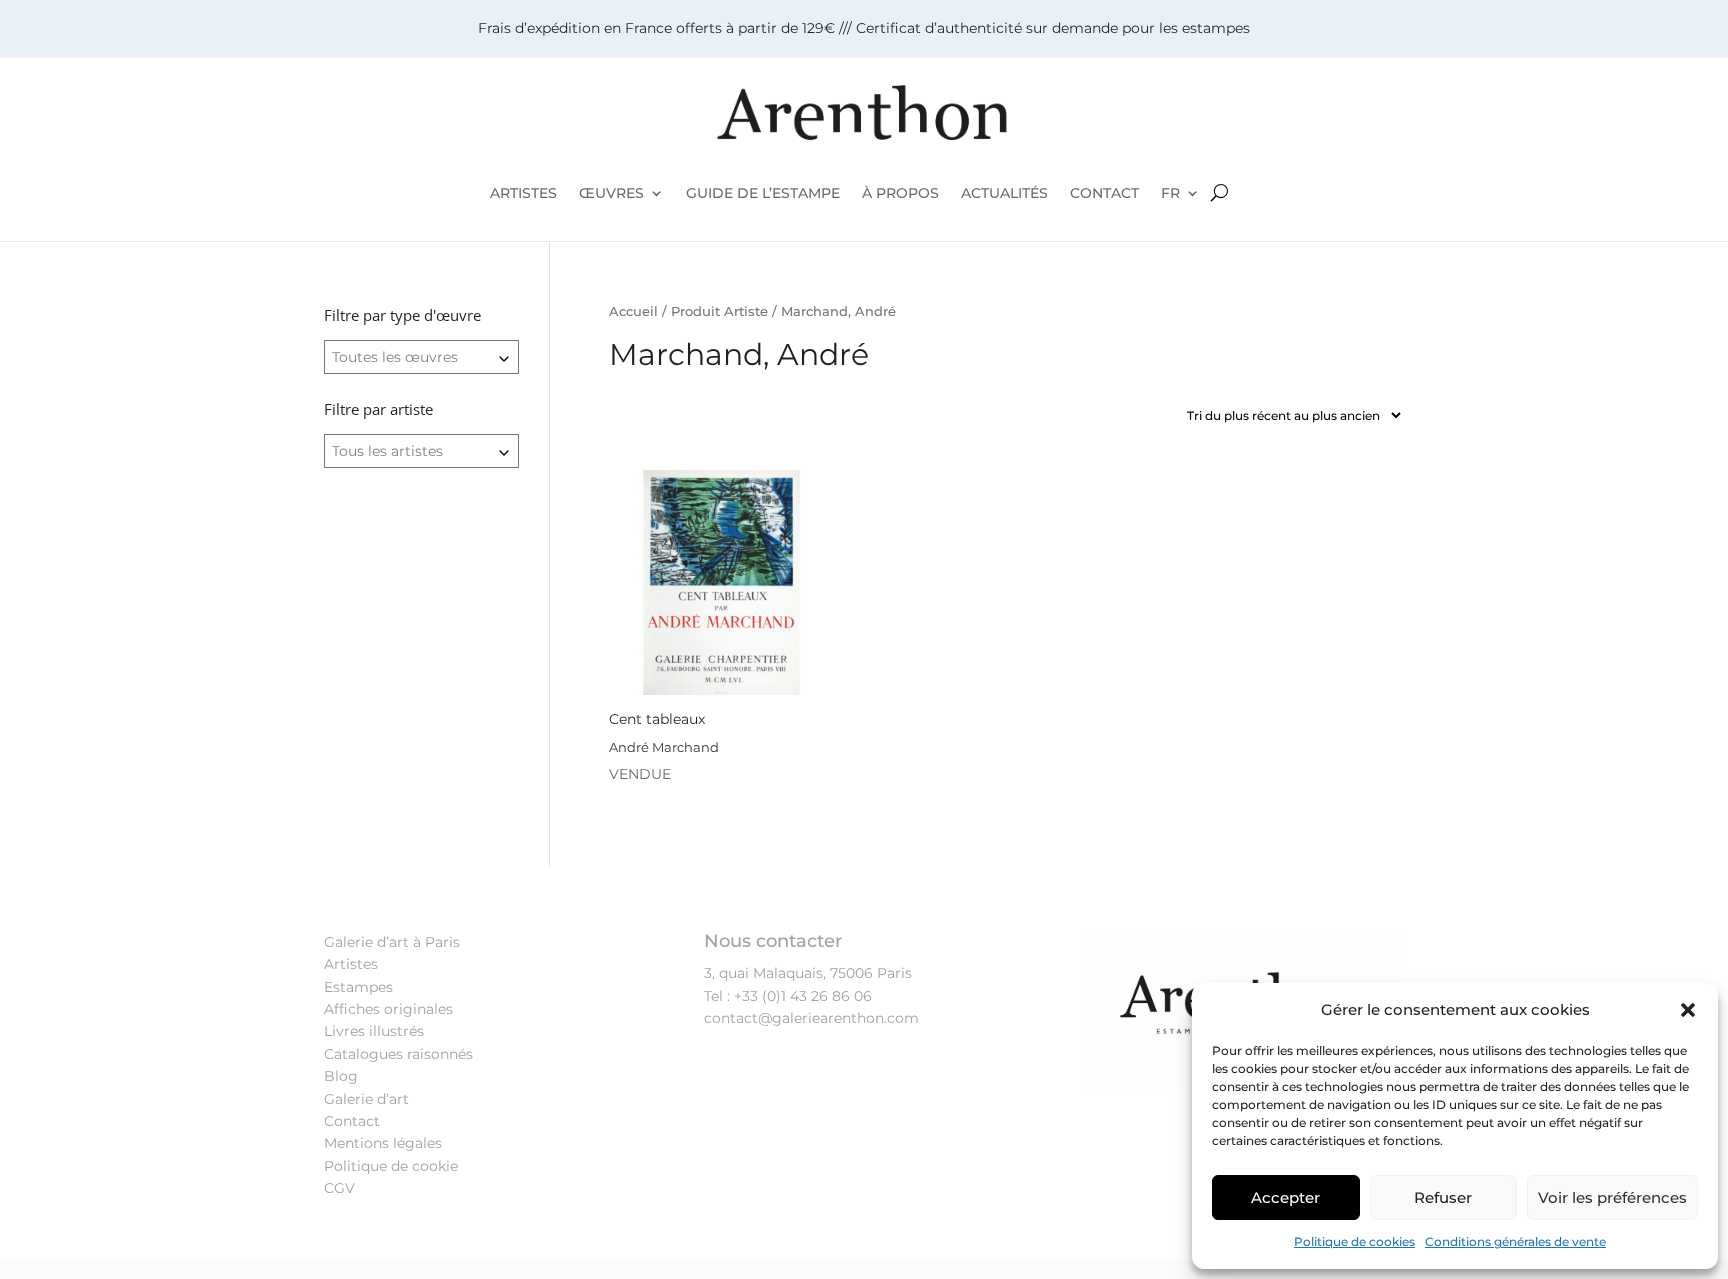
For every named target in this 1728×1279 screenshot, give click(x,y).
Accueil (633, 311)
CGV (339, 1188)
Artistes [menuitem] (523, 193)
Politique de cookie (391, 1166)
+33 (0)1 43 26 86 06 (803, 996)
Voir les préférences (1612, 1197)
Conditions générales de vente (1515, 1241)
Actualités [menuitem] (1004, 193)
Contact (352, 1121)
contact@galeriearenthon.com (811, 1018)
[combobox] (421, 357)
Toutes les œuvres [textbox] (395, 357)
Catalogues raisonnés (398, 1054)
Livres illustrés (374, 1031)
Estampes (358, 987)
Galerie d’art (366, 1099)
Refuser (1443, 1197)
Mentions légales (383, 1143)
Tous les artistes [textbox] (387, 451)
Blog (341, 1076)
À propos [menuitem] (900, 193)
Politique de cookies (1354, 1241)
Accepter (1285, 1197)
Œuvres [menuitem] (611, 193)
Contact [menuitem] (1104, 193)
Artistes (351, 964)
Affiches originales (388, 1009)
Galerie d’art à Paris (392, 942)
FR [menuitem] (1170, 193)
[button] (1688, 1010)
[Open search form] (1219, 193)
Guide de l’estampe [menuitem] (763, 193)
